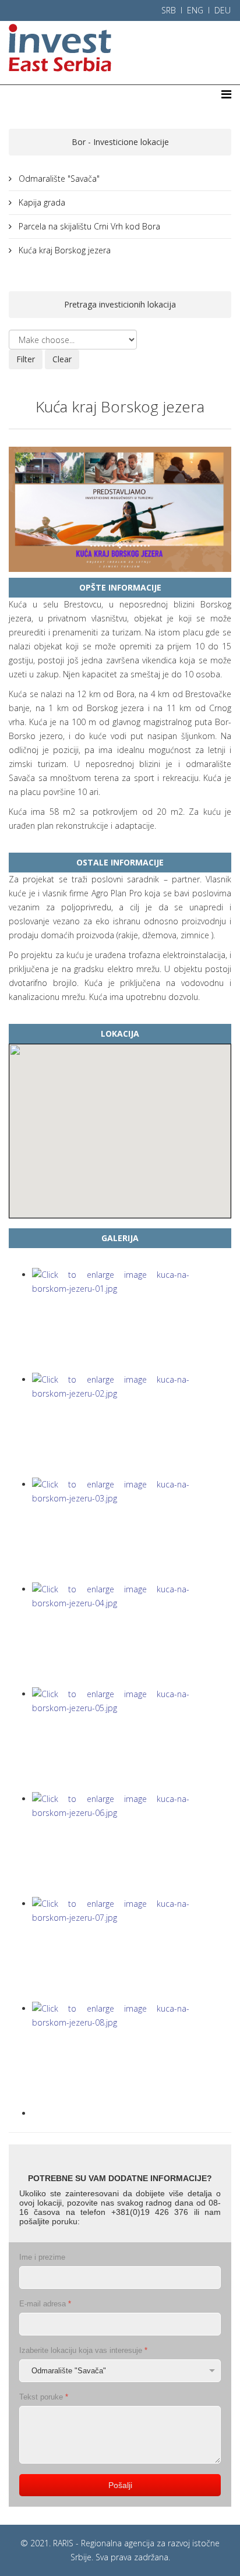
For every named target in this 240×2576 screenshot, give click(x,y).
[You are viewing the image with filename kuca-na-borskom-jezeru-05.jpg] (132, 1740)
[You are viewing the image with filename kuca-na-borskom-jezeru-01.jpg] (132, 1320)
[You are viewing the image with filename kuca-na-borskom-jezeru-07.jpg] (132, 1949)
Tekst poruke (44, 2397)
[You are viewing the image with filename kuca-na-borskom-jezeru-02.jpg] (132, 1425)
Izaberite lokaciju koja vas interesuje (83, 2350)
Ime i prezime (42, 2257)
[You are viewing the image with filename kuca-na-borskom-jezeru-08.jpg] (132, 2054)
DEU (223, 10)
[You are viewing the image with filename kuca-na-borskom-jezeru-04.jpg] (132, 1635)
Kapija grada (41, 202)
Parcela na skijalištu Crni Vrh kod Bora (88, 226)
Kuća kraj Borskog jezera (63, 250)
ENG (195, 10)
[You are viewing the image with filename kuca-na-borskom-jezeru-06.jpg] (132, 1844)
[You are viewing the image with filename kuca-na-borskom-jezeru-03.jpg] (132, 1530)
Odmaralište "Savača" (58, 179)
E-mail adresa (45, 2304)
